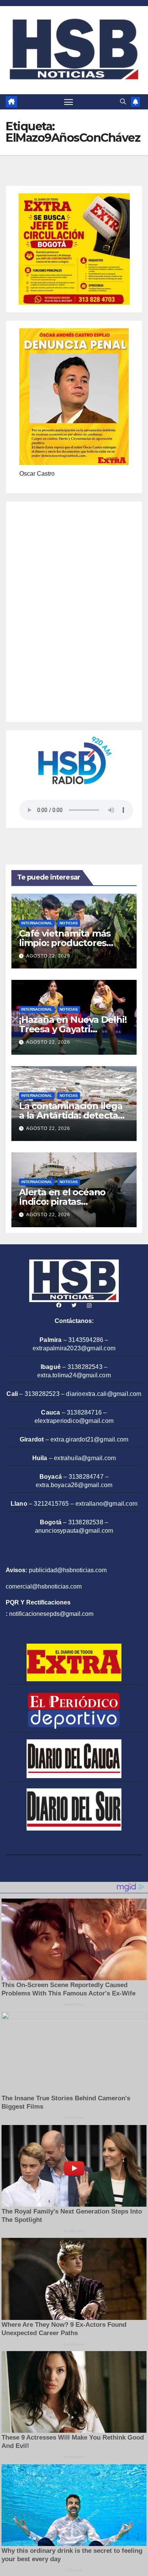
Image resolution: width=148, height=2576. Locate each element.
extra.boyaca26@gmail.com (74, 1485)
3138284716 (84, 1412)
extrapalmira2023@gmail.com (74, 1348)
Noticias (69, 923)
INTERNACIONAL (37, 923)
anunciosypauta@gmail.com (74, 1531)
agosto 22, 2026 (48, 956)
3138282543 (85, 1367)
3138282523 (42, 1394)
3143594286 (86, 1340)
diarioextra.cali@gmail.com (104, 1394)
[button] (123, 102)
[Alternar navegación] (69, 102)
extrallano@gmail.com (106, 1504)
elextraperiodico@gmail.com (74, 1421)
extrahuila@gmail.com (85, 1458)
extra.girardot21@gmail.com (89, 1439)
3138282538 (86, 1522)
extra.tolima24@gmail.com (74, 1375)
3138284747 (86, 1477)
